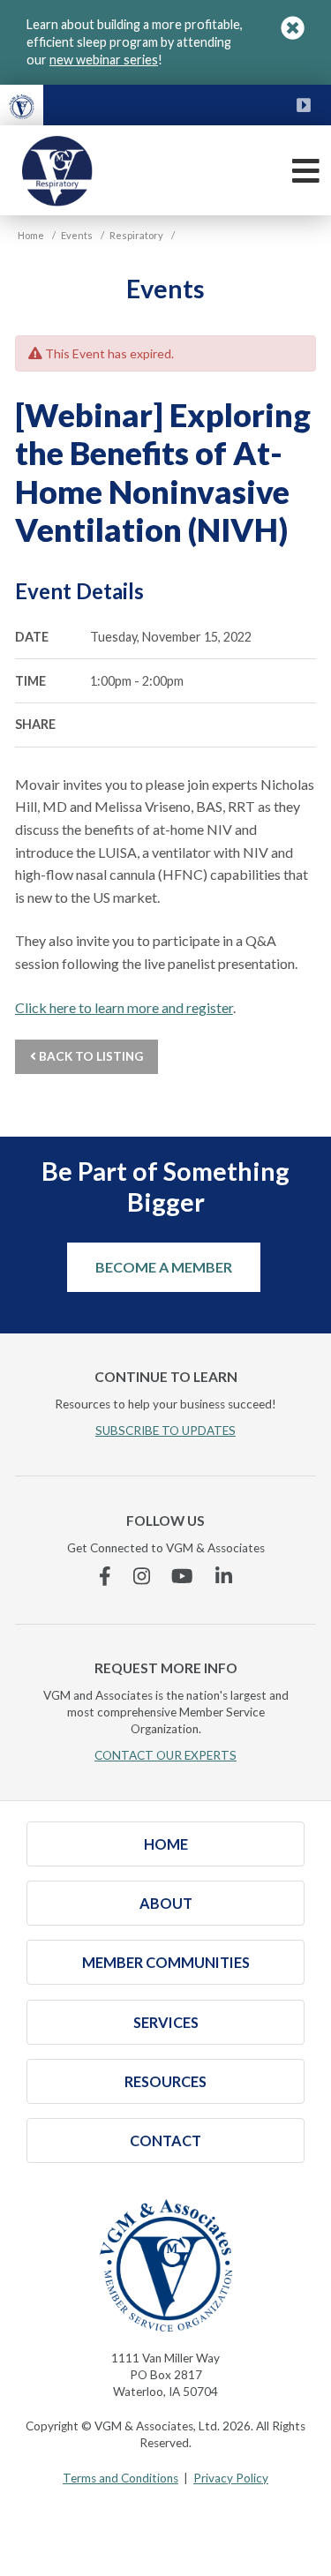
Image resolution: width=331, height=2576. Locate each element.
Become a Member (164, 1267)
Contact (165, 2140)
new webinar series (104, 60)
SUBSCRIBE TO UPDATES (165, 1431)
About (166, 1903)
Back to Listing (90, 1056)
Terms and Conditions (120, 2478)
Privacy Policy (231, 2478)
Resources (165, 2081)
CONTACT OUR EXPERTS (165, 1755)
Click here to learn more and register (124, 1007)
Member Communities (166, 1962)
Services (166, 2022)
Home (166, 1844)
